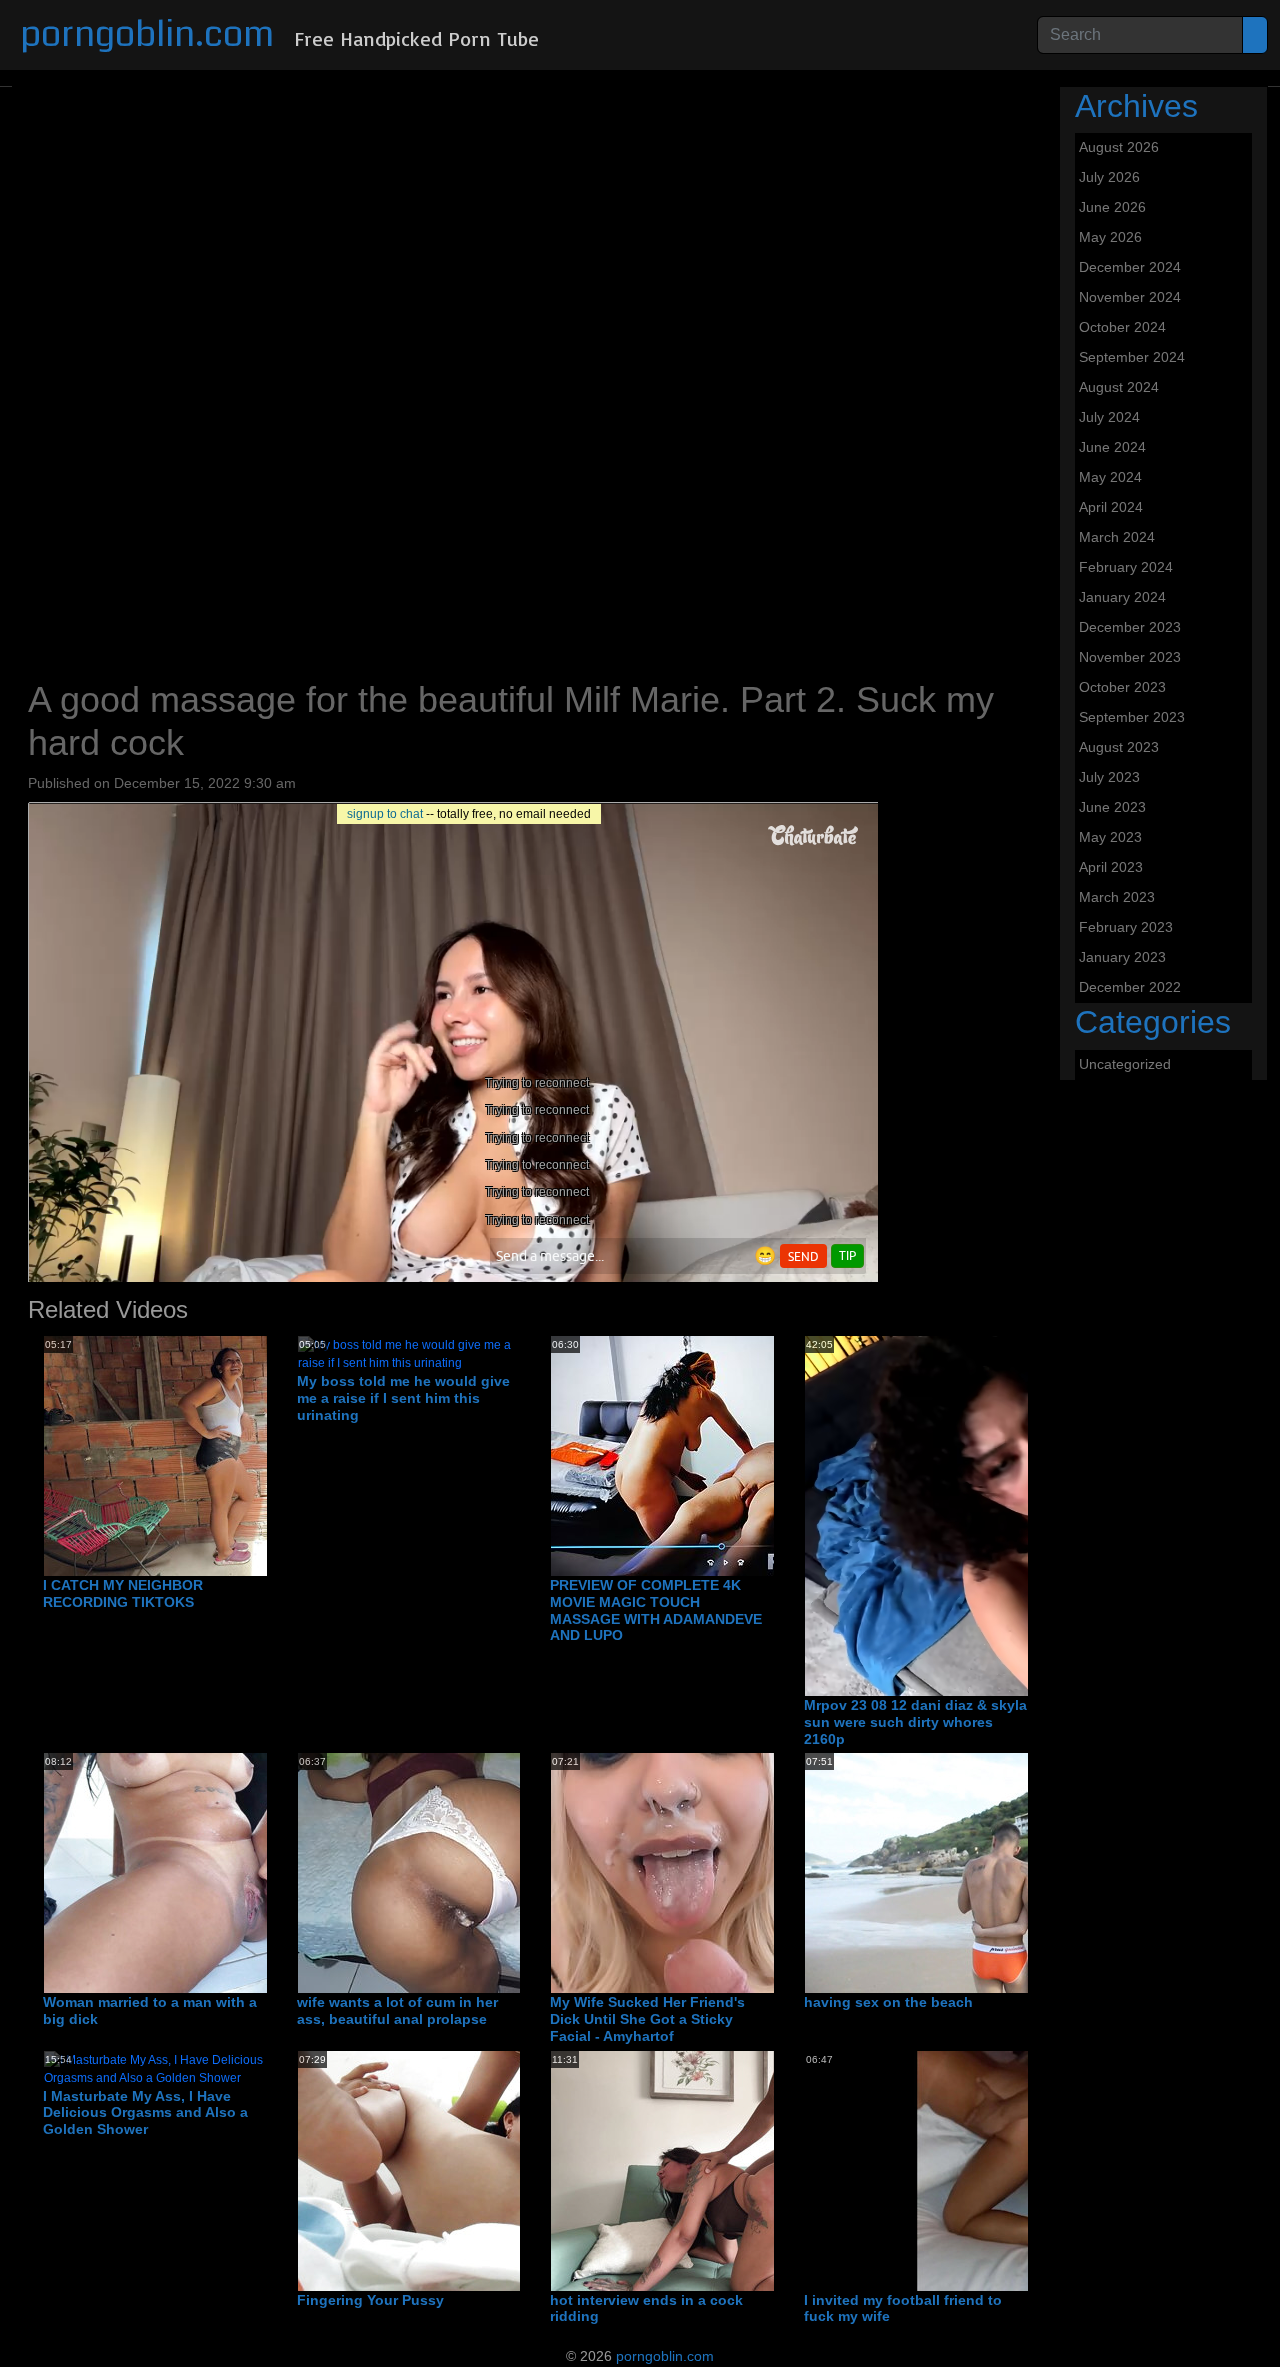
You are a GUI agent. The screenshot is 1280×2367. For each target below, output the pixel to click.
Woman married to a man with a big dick (150, 2010)
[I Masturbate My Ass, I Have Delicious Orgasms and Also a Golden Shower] (155, 2068)
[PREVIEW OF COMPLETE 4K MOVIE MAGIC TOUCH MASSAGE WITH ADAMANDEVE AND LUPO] (711, 1455)
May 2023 (1110, 837)
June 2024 (1112, 447)
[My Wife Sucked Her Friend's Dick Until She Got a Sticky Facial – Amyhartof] (711, 1872)
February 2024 (1126, 567)
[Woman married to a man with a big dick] (257, 1872)
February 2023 (1126, 927)
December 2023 (1130, 627)
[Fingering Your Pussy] (511, 2170)
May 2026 (1110, 237)
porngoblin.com (147, 34)
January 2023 (1122, 957)
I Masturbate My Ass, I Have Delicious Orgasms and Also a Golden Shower (145, 2113)
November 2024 (1130, 297)
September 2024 (1132, 357)
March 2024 (1117, 537)
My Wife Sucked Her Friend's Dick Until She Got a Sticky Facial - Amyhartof (647, 2019)
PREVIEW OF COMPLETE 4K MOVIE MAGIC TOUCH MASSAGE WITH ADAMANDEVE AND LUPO (656, 1610)
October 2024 (1122, 327)
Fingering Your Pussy (370, 2300)
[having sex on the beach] (1018, 1872)
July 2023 (1109, 777)
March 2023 (1117, 897)
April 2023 (1111, 867)
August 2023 (1119, 747)
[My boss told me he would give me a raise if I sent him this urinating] (409, 1353)
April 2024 (1111, 507)
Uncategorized (1125, 1064)
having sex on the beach (888, 2002)
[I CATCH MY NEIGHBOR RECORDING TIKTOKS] (259, 1455)
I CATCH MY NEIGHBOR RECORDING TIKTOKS (123, 1593)
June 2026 (1112, 207)
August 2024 (1119, 387)
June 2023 (1112, 807)
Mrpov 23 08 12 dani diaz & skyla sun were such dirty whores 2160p (915, 1722)
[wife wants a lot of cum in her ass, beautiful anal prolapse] (458, 1872)
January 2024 (1122, 597)
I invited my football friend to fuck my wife (903, 2308)
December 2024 (1130, 267)
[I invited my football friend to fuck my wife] (1018, 2170)
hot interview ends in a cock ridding (646, 2308)
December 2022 (1130, 987)
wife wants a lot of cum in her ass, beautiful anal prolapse (397, 2010)
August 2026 (1119, 147)
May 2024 (1110, 477)
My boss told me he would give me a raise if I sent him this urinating (403, 1398)
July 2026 (1109, 177)
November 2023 (1130, 657)
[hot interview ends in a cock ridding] (764, 2170)
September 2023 (1132, 717)
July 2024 (1109, 417)
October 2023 (1122, 687)
